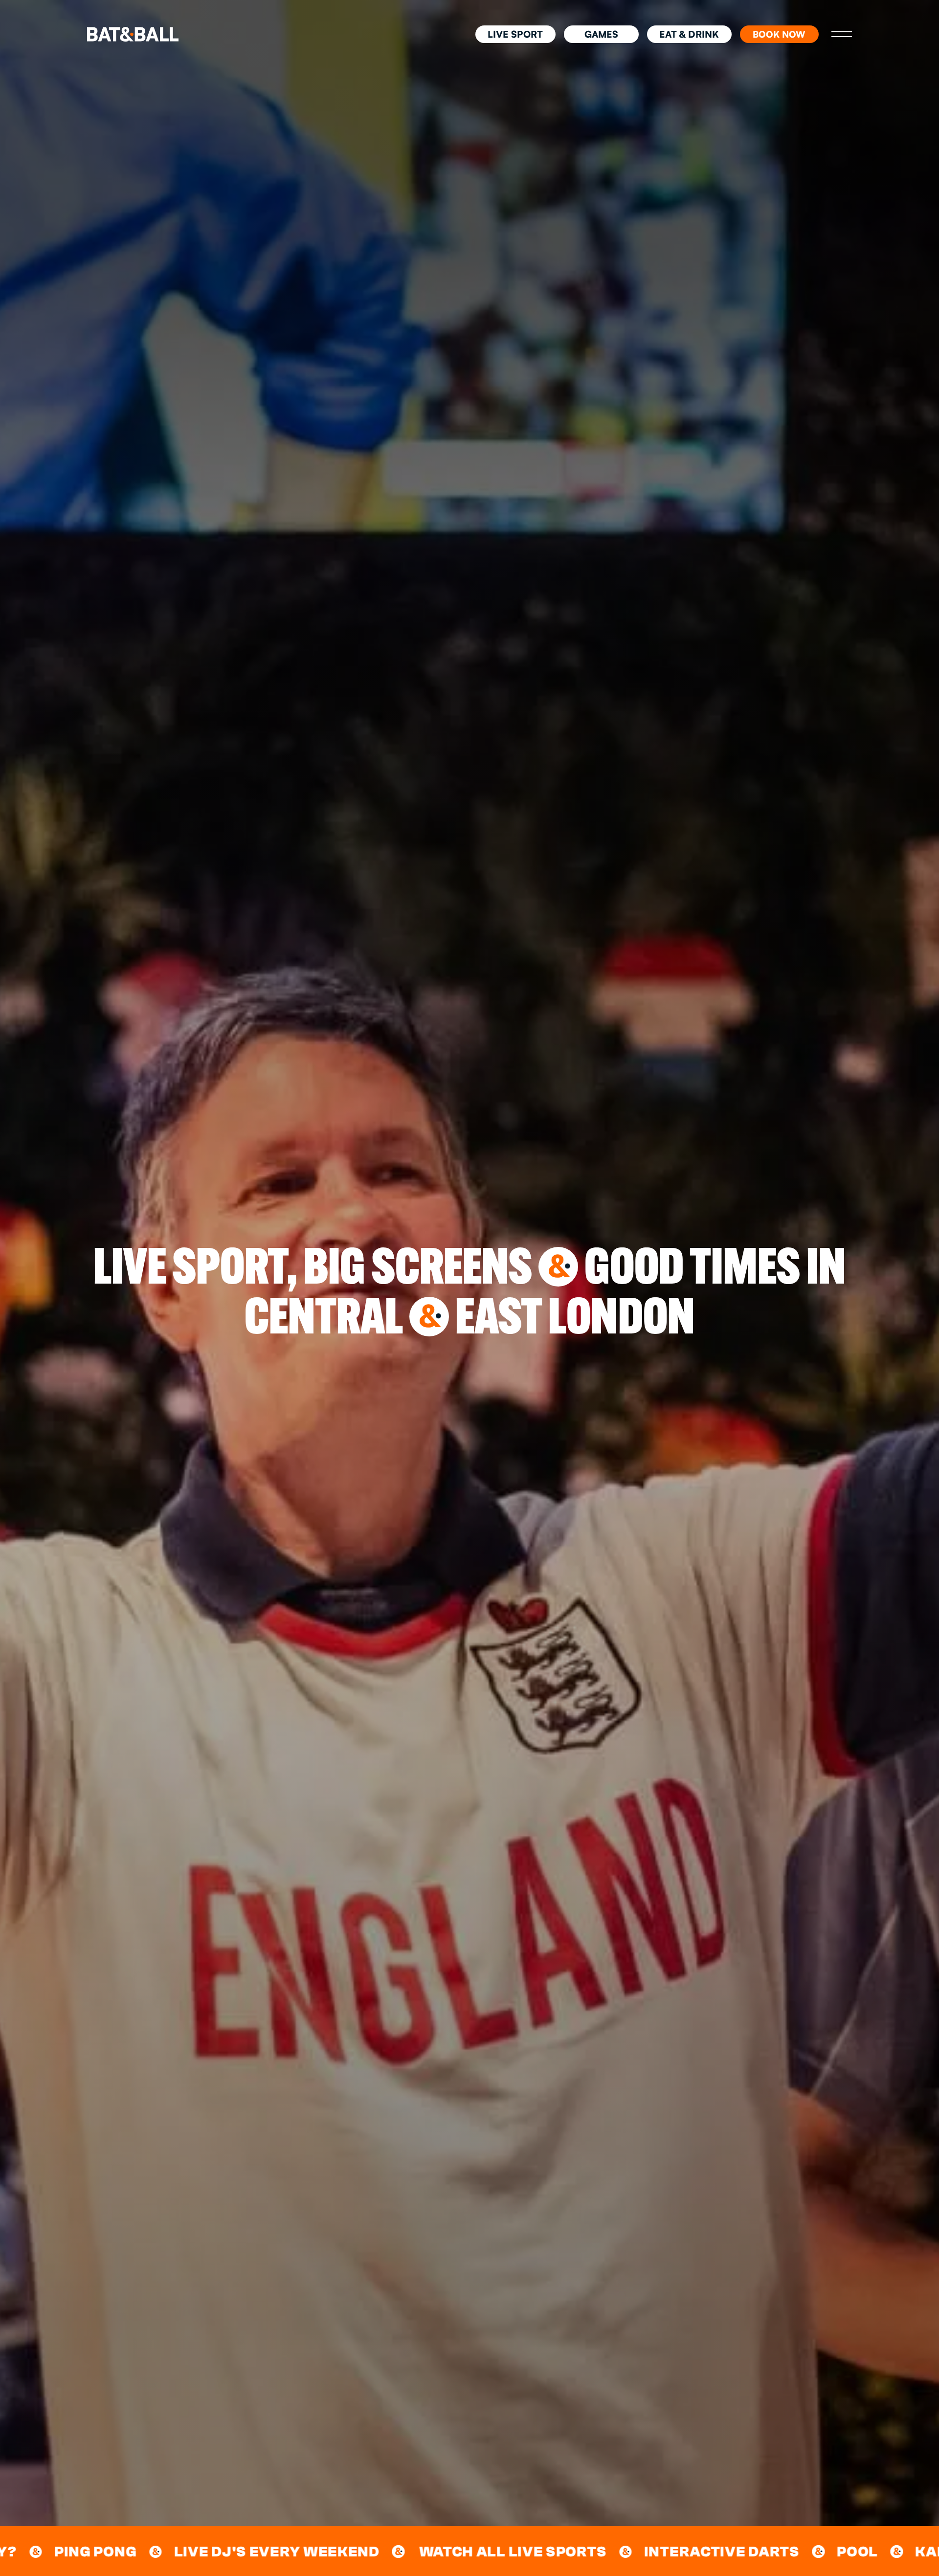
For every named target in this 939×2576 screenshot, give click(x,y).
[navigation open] (842, 34)
